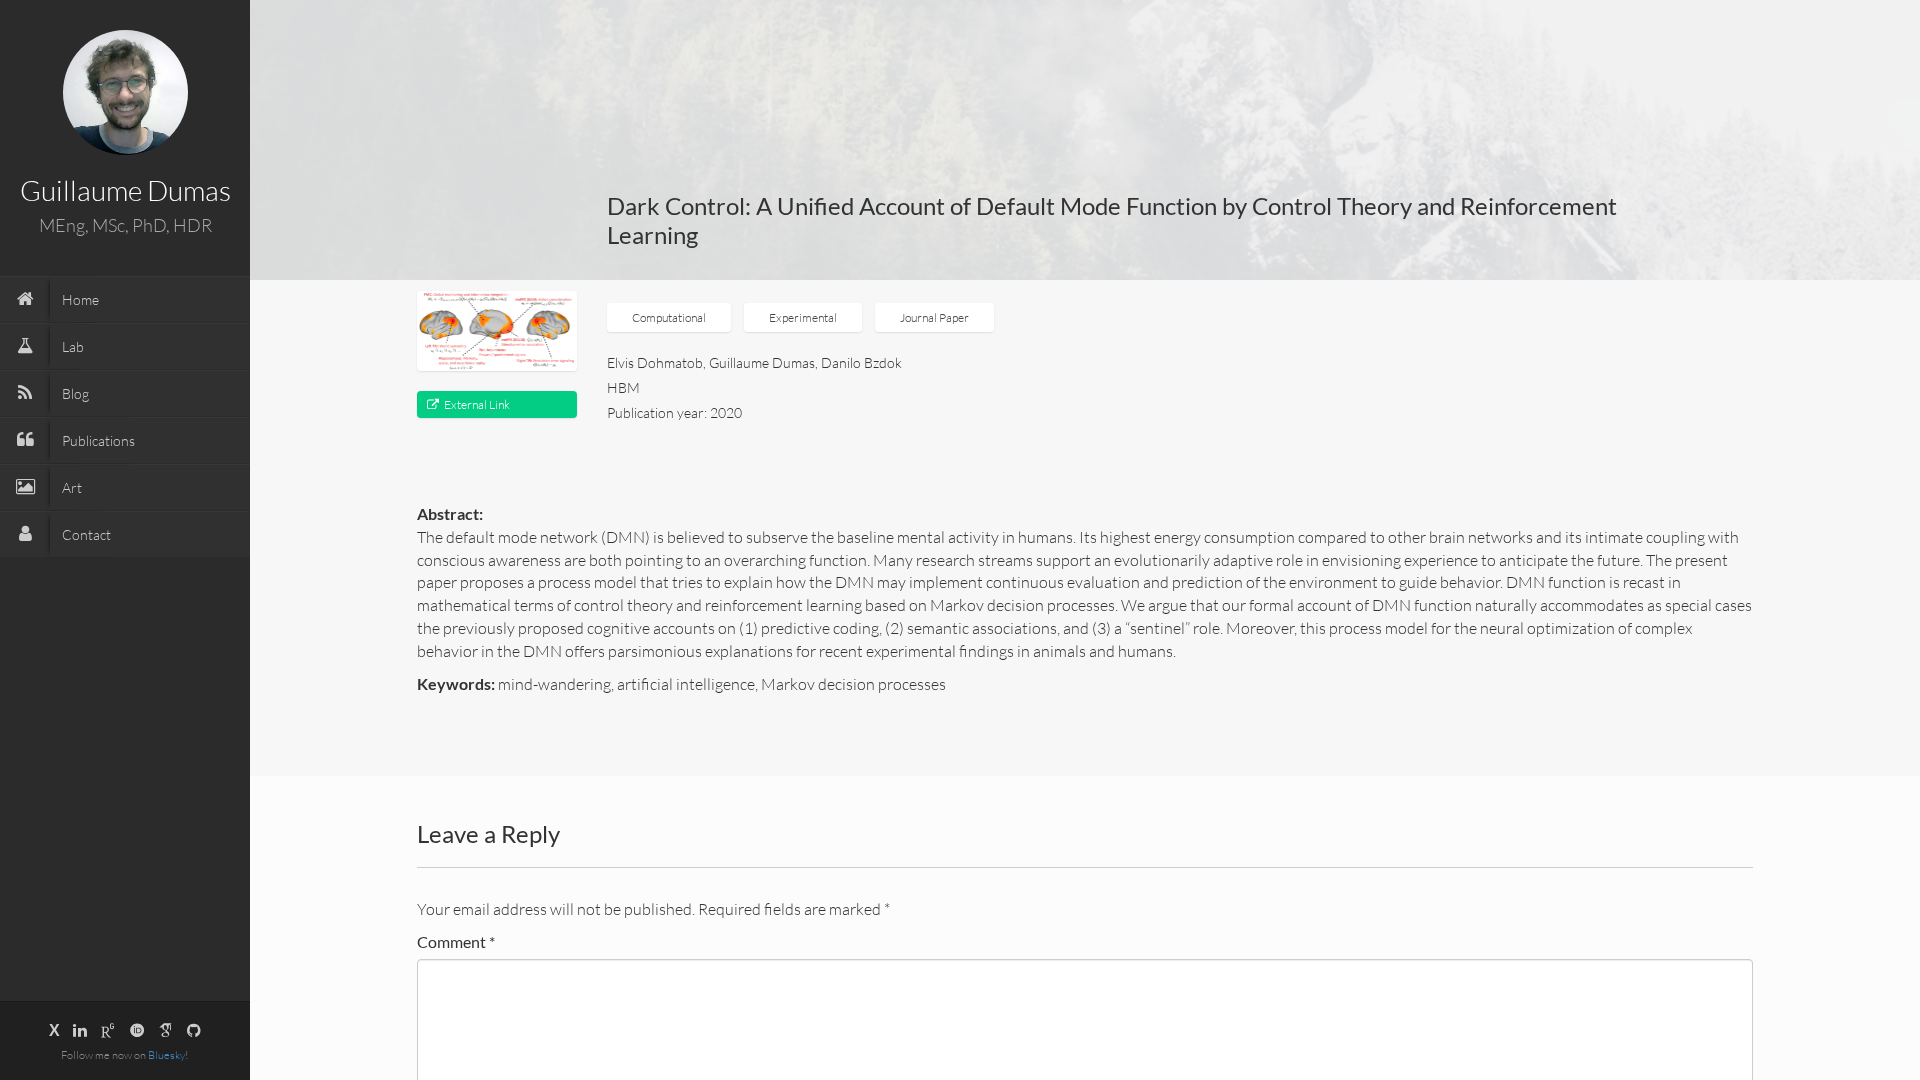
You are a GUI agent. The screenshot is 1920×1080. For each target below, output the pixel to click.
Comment (456, 941)
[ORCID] (137, 1030)
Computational (669, 317)
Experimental (803, 317)
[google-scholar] (166, 1030)
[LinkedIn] (80, 1030)
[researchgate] (108, 1030)
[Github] (194, 1030)
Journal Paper (934, 317)
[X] (54, 1030)
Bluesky (166, 1055)
